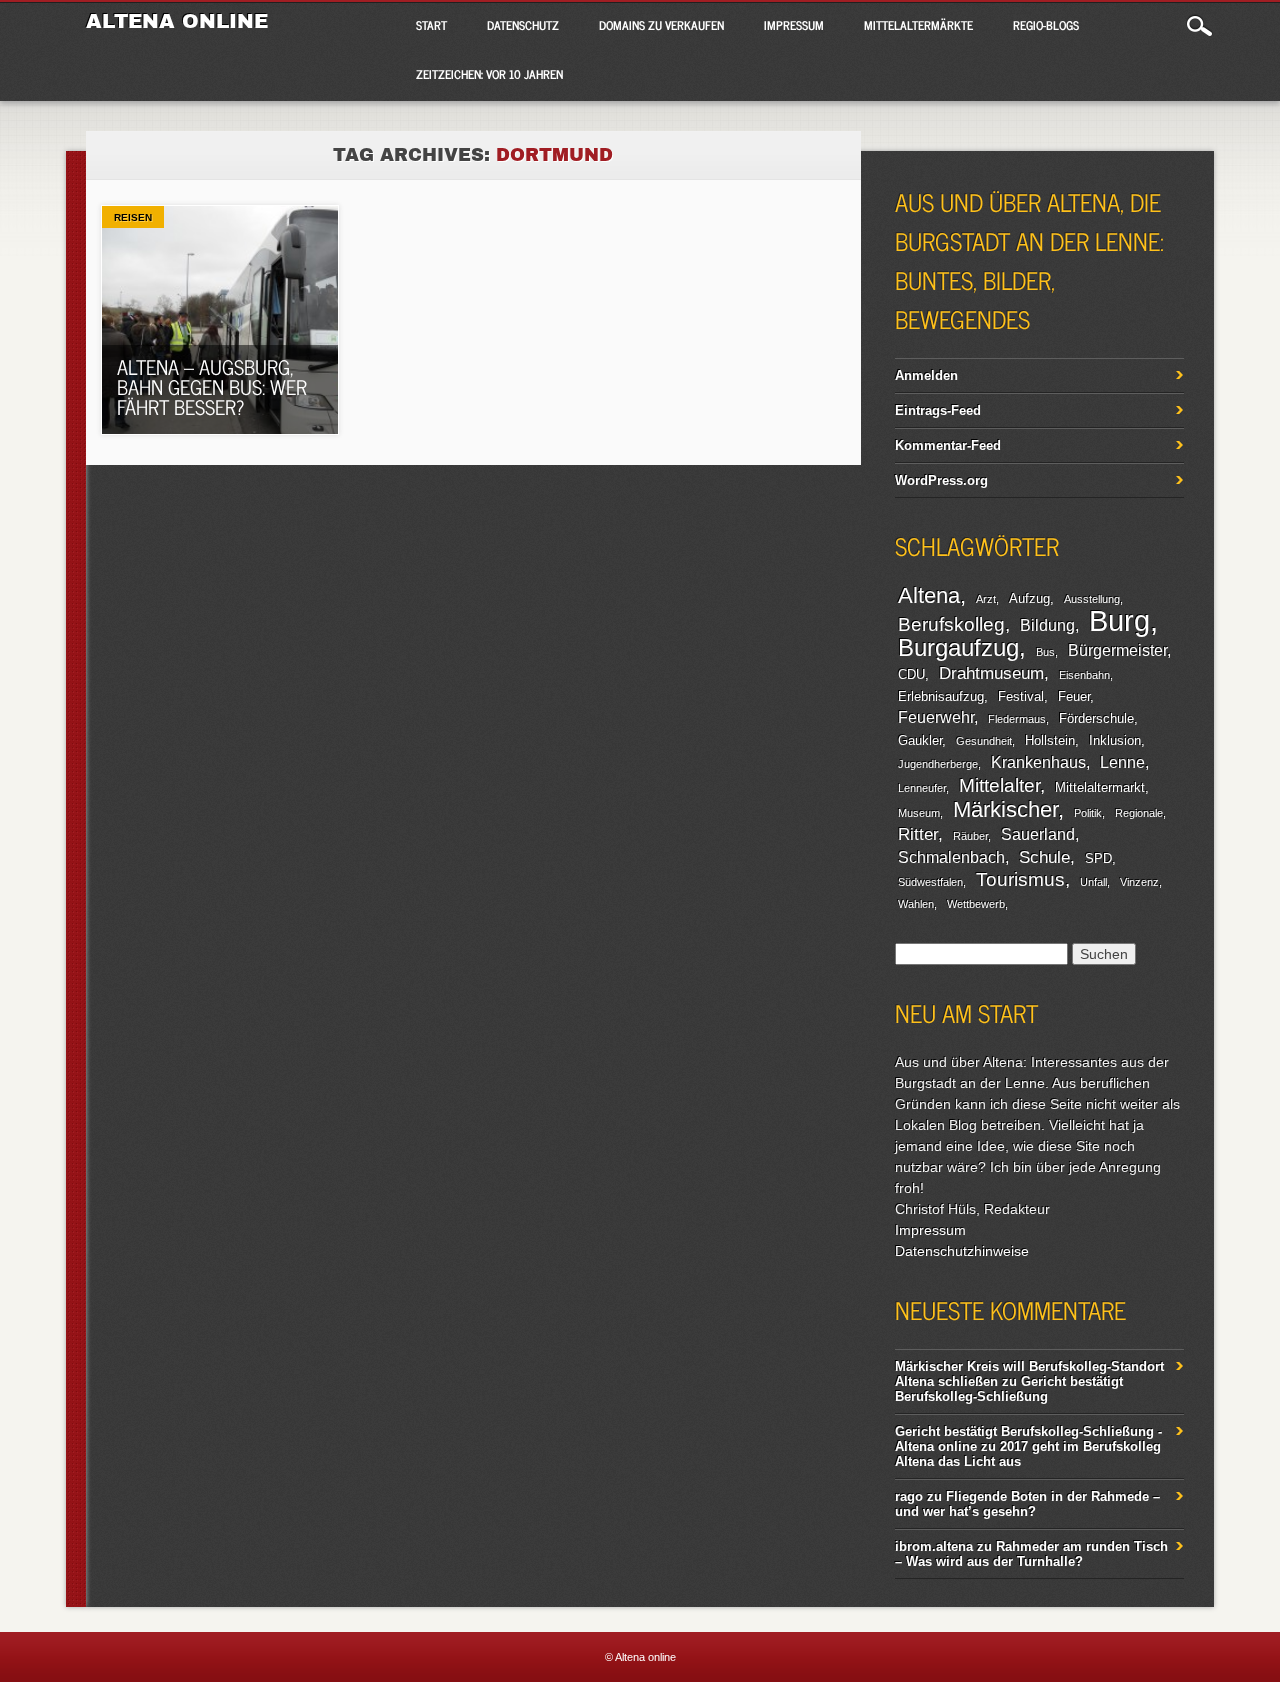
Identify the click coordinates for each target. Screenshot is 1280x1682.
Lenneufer (922, 788)
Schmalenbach (951, 857)
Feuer (1074, 696)
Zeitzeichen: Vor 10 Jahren (489, 74)
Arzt (986, 599)
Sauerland (1038, 834)
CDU (911, 674)
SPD (1098, 858)
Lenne (1122, 762)
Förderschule (1096, 718)
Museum (919, 813)
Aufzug (1029, 598)
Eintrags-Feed (938, 410)
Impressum (794, 25)
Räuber (970, 836)
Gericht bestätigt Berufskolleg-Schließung (1009, 1389)
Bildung (1047, 625)
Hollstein (1050, 740)
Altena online (177, 21)
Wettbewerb (976, 904)
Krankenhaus (1038, 762)
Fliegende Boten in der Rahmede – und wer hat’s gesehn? (1027, 1504)
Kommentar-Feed (948, 445)
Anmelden (926, 375)
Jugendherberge (938, 764)
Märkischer (1005, 809)
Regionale (1139, 813)
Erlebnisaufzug (941, 696)
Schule (1044, 857)
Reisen (133, 217)
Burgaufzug (958, 647)
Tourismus (1020, 879)
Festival (1021, 696)
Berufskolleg (951, 624)
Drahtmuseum (991, 673)
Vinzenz (1139, 882)
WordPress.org (941, 480)
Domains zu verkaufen (661, 25)
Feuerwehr (936, 717)
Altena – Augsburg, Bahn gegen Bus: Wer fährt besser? (212, 386)
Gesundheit (984, 741)
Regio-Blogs (1046, 25)
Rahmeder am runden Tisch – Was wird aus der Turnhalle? (1031, 1554)
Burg (1119, 620)
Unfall (1093, 882)
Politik (1088, 813)
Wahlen (916, 904)
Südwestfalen (930, 882)
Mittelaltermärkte (918, 25)
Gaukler (920, 740)
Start (431, 25)
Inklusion (1115, 740)
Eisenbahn (1084, 675)
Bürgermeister (1117, 650)
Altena (929, 595)
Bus (1045, 652)
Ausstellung (1092, 599)
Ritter (918, 834)
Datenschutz (523, 25)
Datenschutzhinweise (962, 1251)
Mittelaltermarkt (1100, 787)
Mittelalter (999, 785)
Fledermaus (1017, 719)
